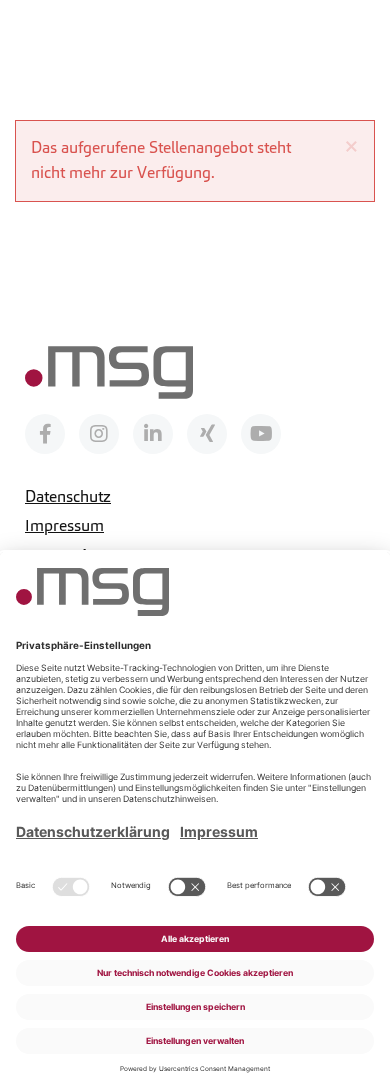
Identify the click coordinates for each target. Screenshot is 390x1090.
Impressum (64, 525)
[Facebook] (45, 434)
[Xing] (207, 434)
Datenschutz (68, 496)
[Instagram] (99, 434)
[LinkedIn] (153, 434)
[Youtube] (261, 434)
